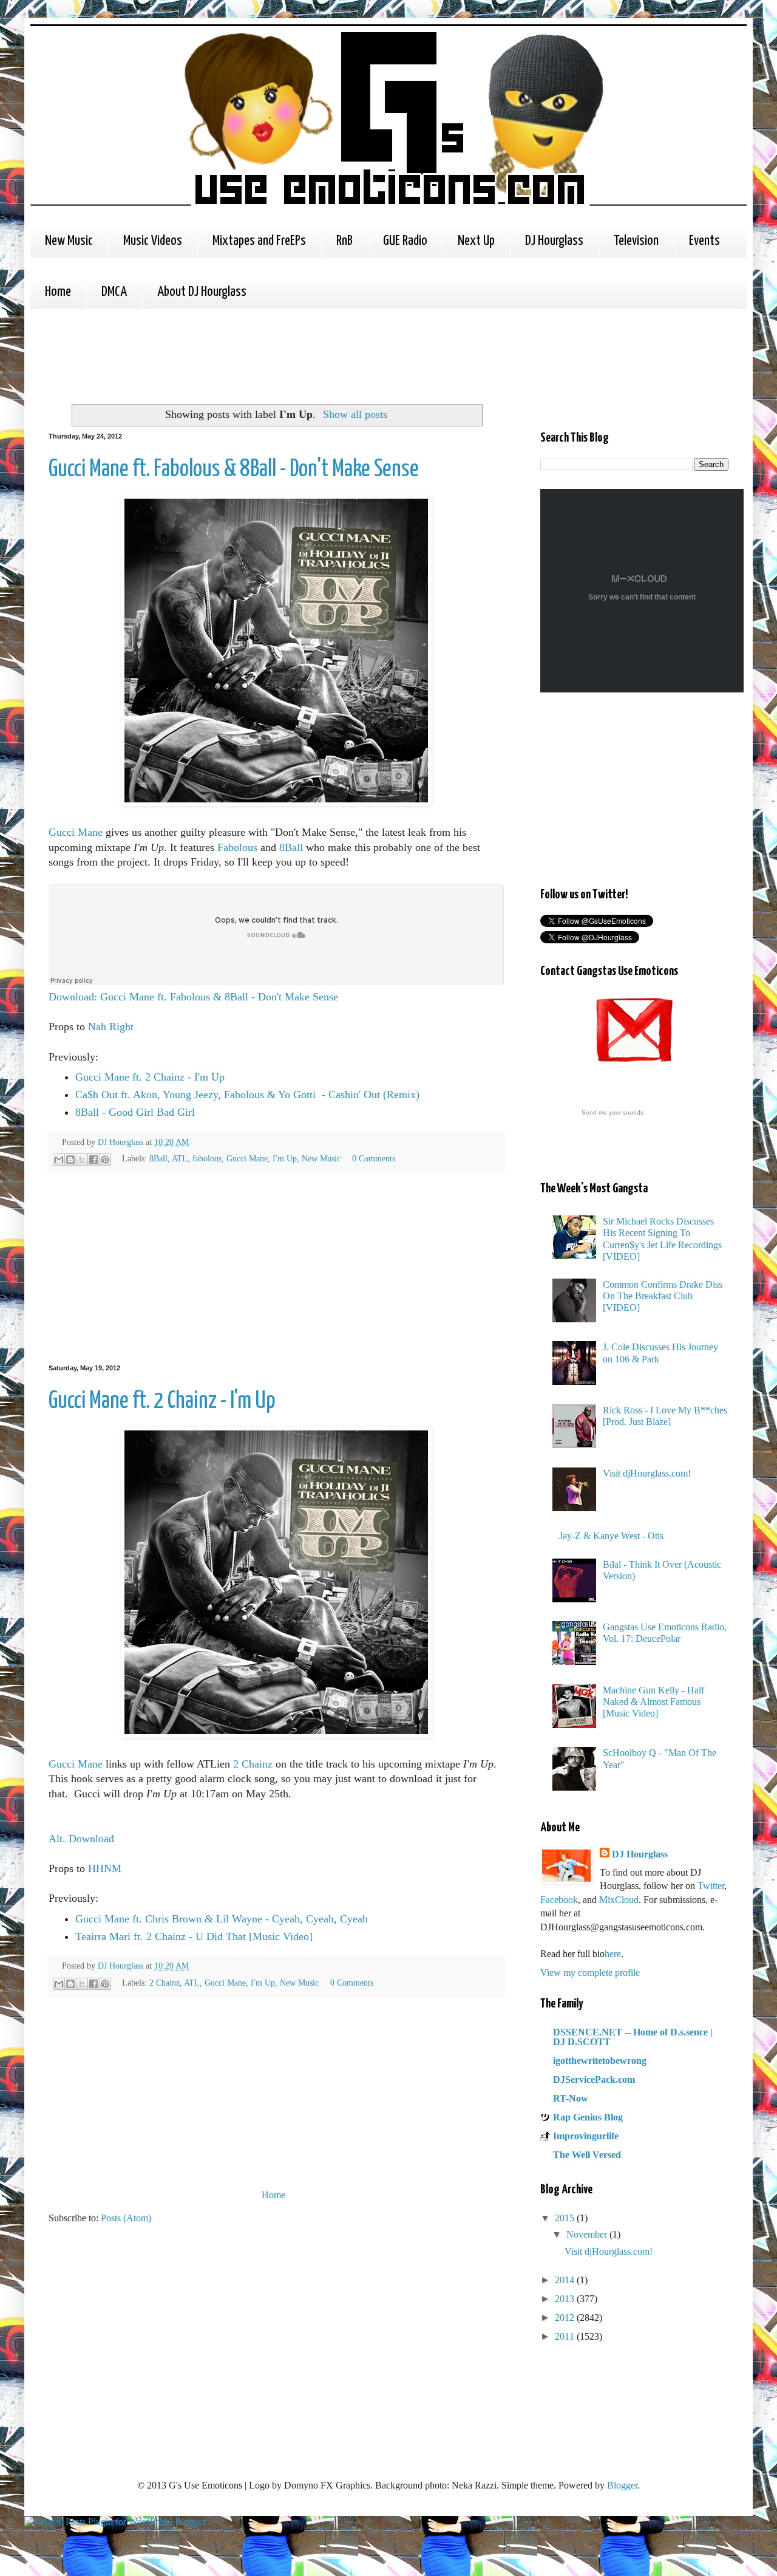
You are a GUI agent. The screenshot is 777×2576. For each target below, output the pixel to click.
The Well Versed (587, 2155)
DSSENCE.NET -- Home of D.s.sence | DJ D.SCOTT (633, 2037)
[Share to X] (82, 1160)
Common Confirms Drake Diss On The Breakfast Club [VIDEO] (663, 1296)
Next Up (476, 241)
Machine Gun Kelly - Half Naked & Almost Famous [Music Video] (653, 1702)
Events (704, 241)
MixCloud (619, 1900)
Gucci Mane (76, 832)
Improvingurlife (586, 2136)
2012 (566, 2318)
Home (58, 292)
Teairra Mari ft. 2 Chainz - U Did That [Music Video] (194, 1936)
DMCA (114, 292)
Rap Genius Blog (588, 2117)
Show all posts (355, 414)
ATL (180, 1158)
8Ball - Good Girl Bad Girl (135, 1112)
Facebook (559, 1900)
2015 (566, 2218)
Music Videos (153, 241)
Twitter (711, 1886)
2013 (566, 2299)
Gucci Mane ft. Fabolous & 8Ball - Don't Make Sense (234, 470)
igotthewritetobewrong (600, 2061)
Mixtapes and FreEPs (259, 241)
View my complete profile (590, 1973)
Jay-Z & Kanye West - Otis (611, 1536)
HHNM (105, 1868)
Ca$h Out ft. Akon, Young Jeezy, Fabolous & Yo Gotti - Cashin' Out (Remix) (247, 1095)
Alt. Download (81, 1839)
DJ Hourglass (554, 241)
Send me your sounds (612, 1112)
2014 (566, 2280)
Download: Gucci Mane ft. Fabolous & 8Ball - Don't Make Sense (193, 997)
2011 (566, 2336)
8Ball (291, 847)
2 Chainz (253, 1764)
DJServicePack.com (594, 2079)
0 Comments (374, 1158)
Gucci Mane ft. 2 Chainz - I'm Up (150, 1077)
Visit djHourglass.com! (647, 1473)
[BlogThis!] (70, 1160)
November (588, 2234)
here (613, 1954)
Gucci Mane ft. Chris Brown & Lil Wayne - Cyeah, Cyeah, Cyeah (222, 1919)
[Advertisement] (270, 355)
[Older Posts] (501, 2195)
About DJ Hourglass (202, 292)
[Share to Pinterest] (105, 1160)
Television (636, 241)
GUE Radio (405, 241)
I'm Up (285, 1158)
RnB (344, 241)
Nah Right (111, 1027)
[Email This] (59, 1160)
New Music (69, 241)
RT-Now (571, 2098)
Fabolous (237, 847)
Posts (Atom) (126, 2218)
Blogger (622, 2485)
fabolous (207, 1158)
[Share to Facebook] (93, 1160)
